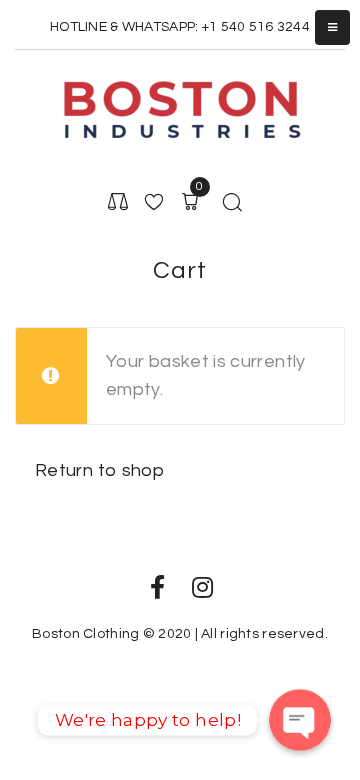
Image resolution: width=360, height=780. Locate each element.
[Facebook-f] (157, 587)
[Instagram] (203, 587)
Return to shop (99, 470)
